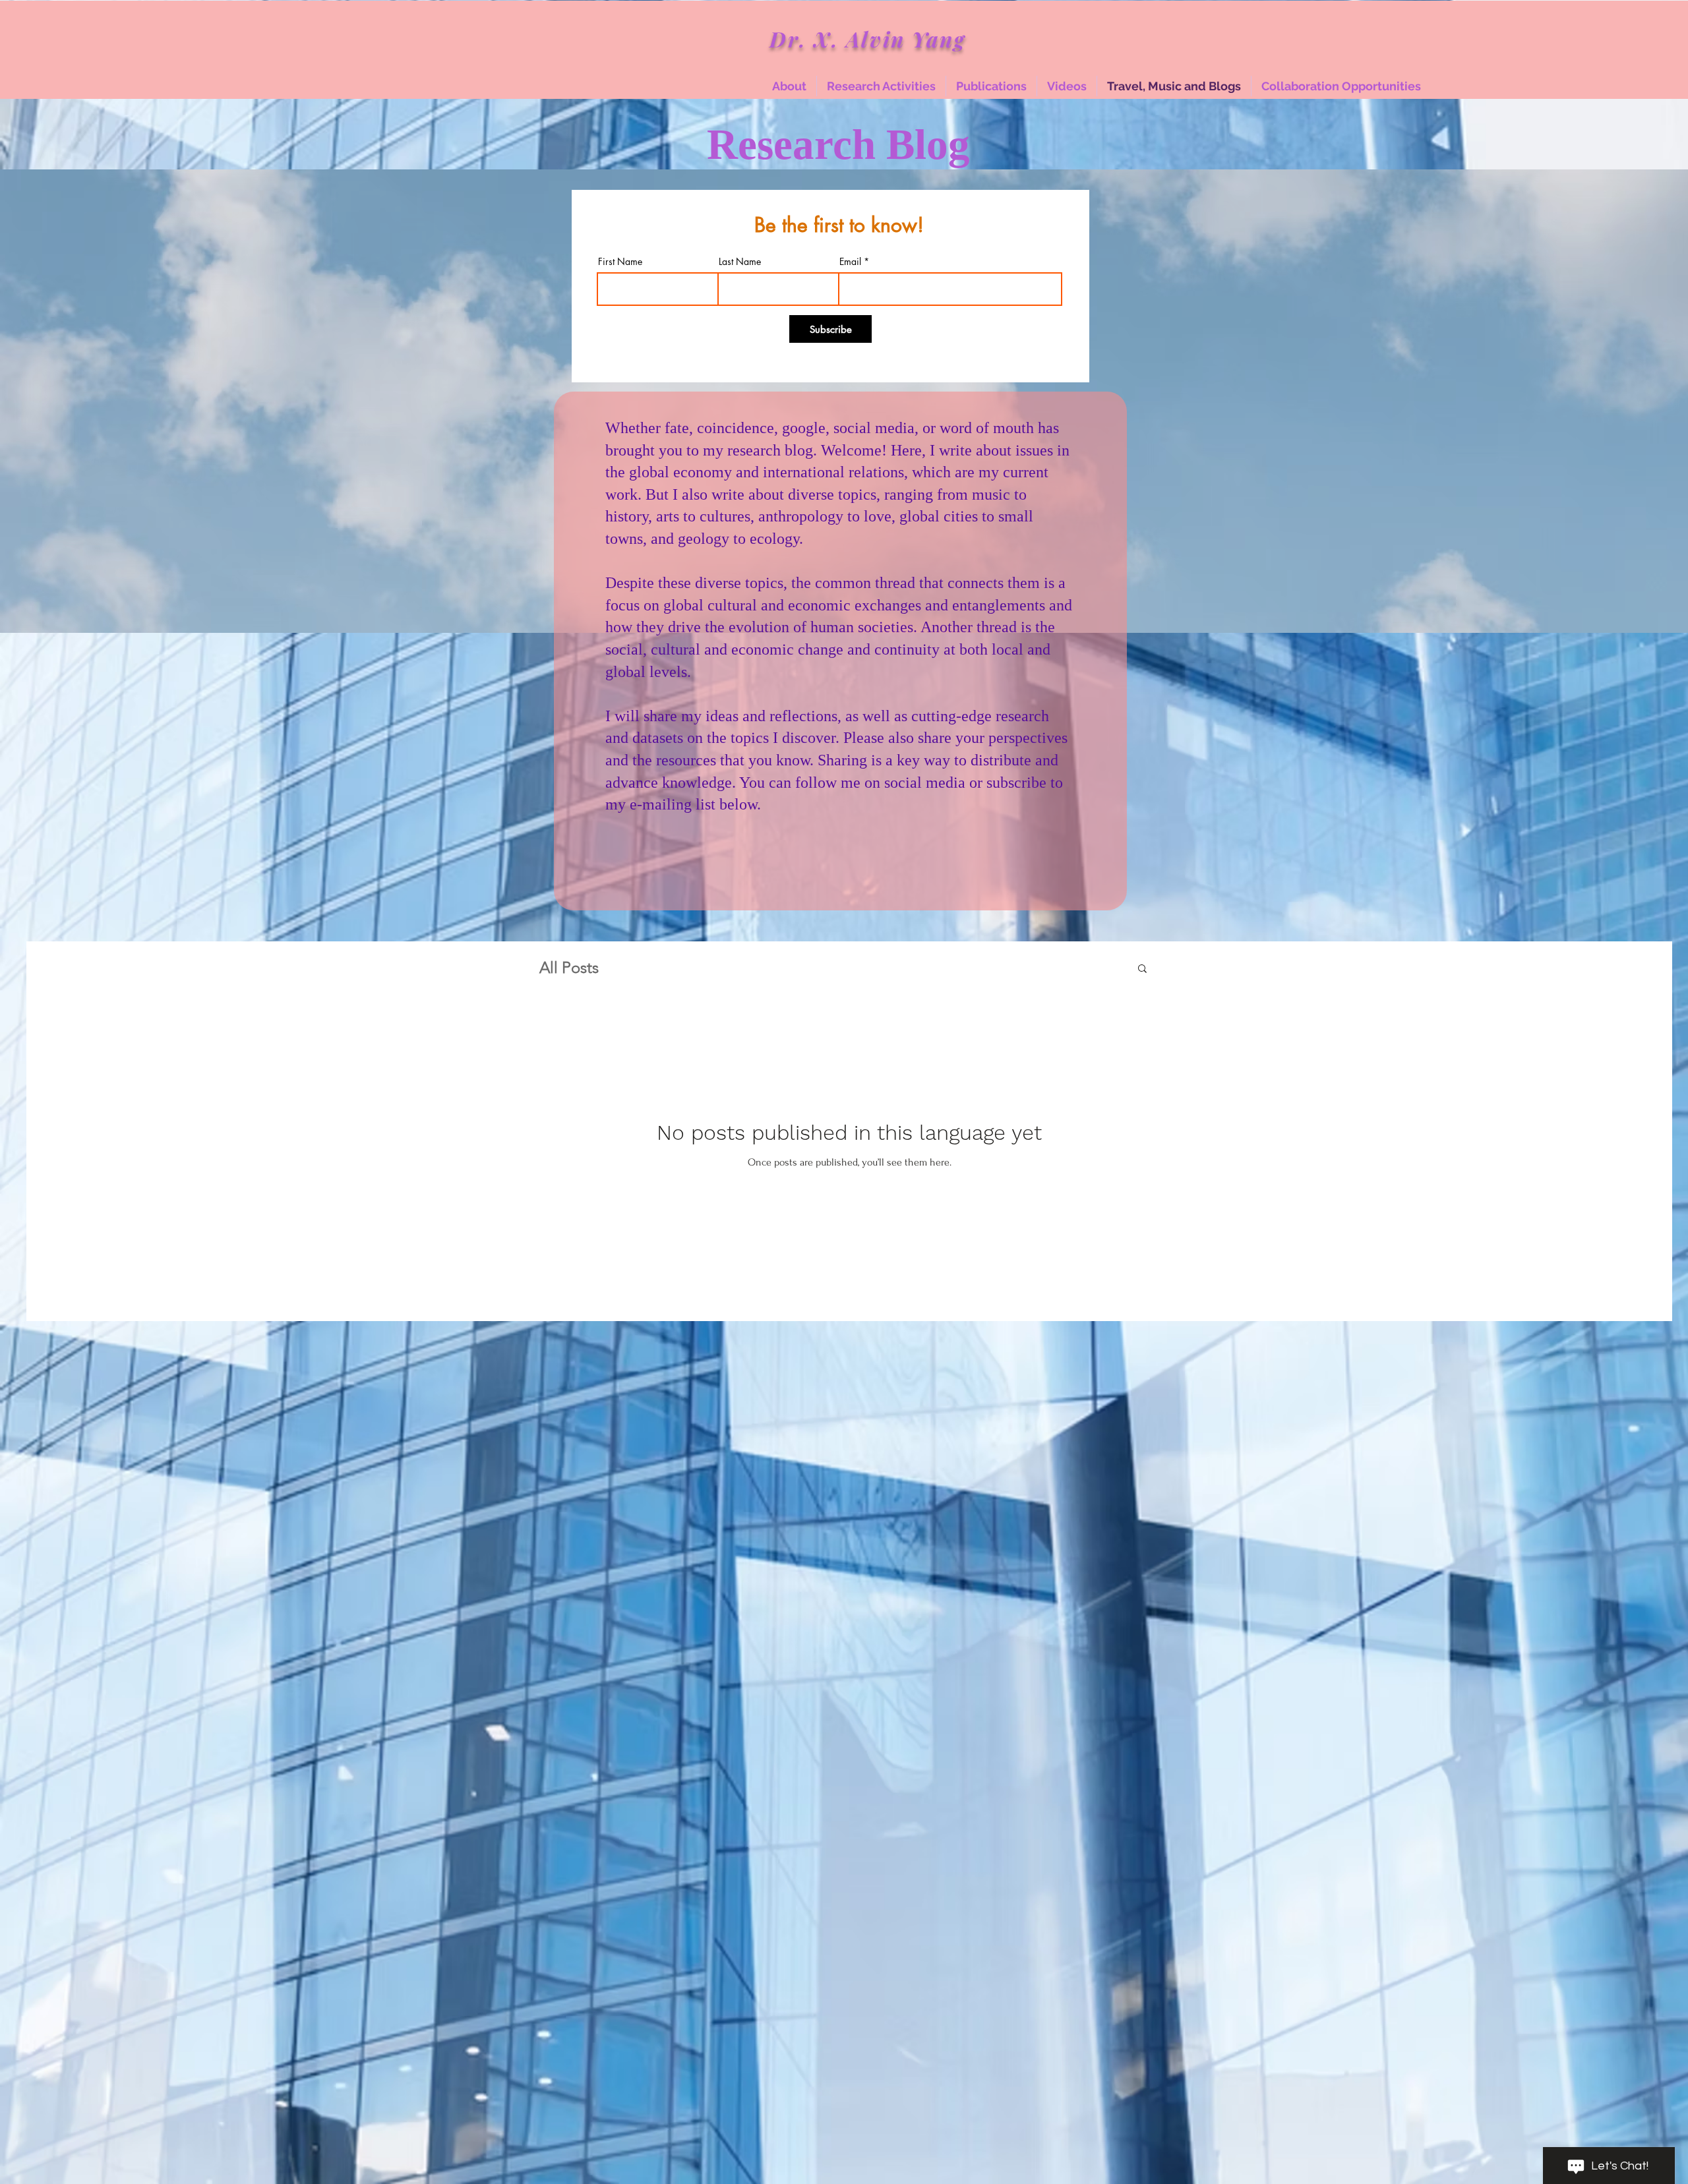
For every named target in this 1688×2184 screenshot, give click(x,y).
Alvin (879, 39)
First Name (620, 262)
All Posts (569, 967)
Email (850, 262)
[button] (1142, 969)
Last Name (740, 262)
